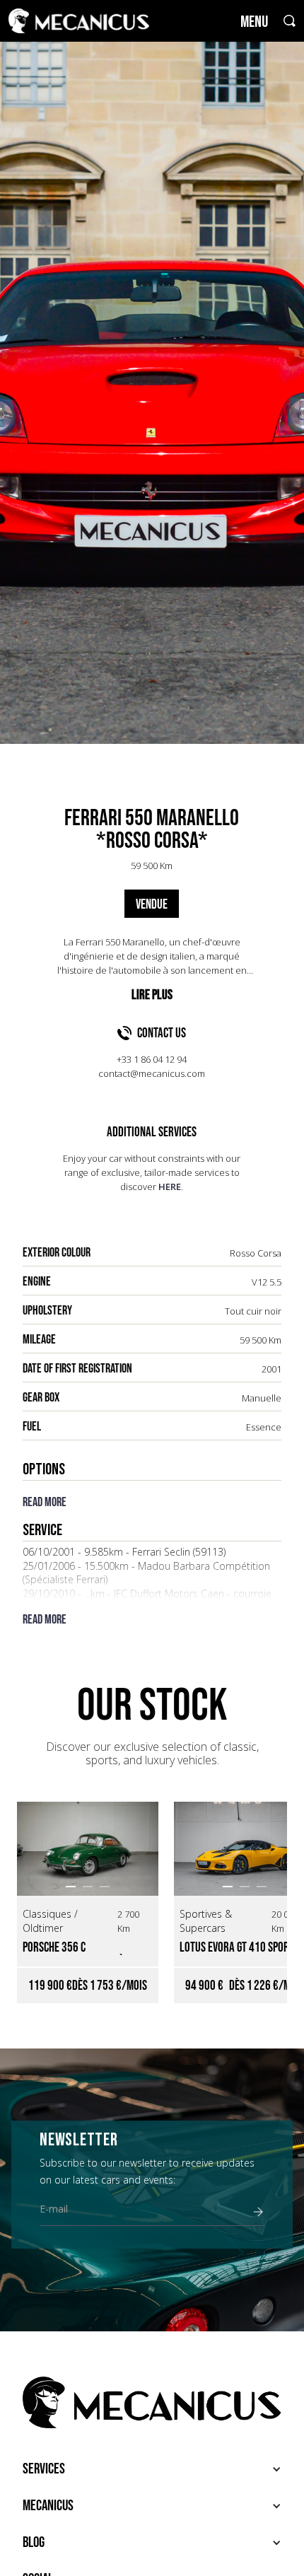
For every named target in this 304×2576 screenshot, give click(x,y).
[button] (71, 1887)
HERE (170, 1187)
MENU (254, 22)
